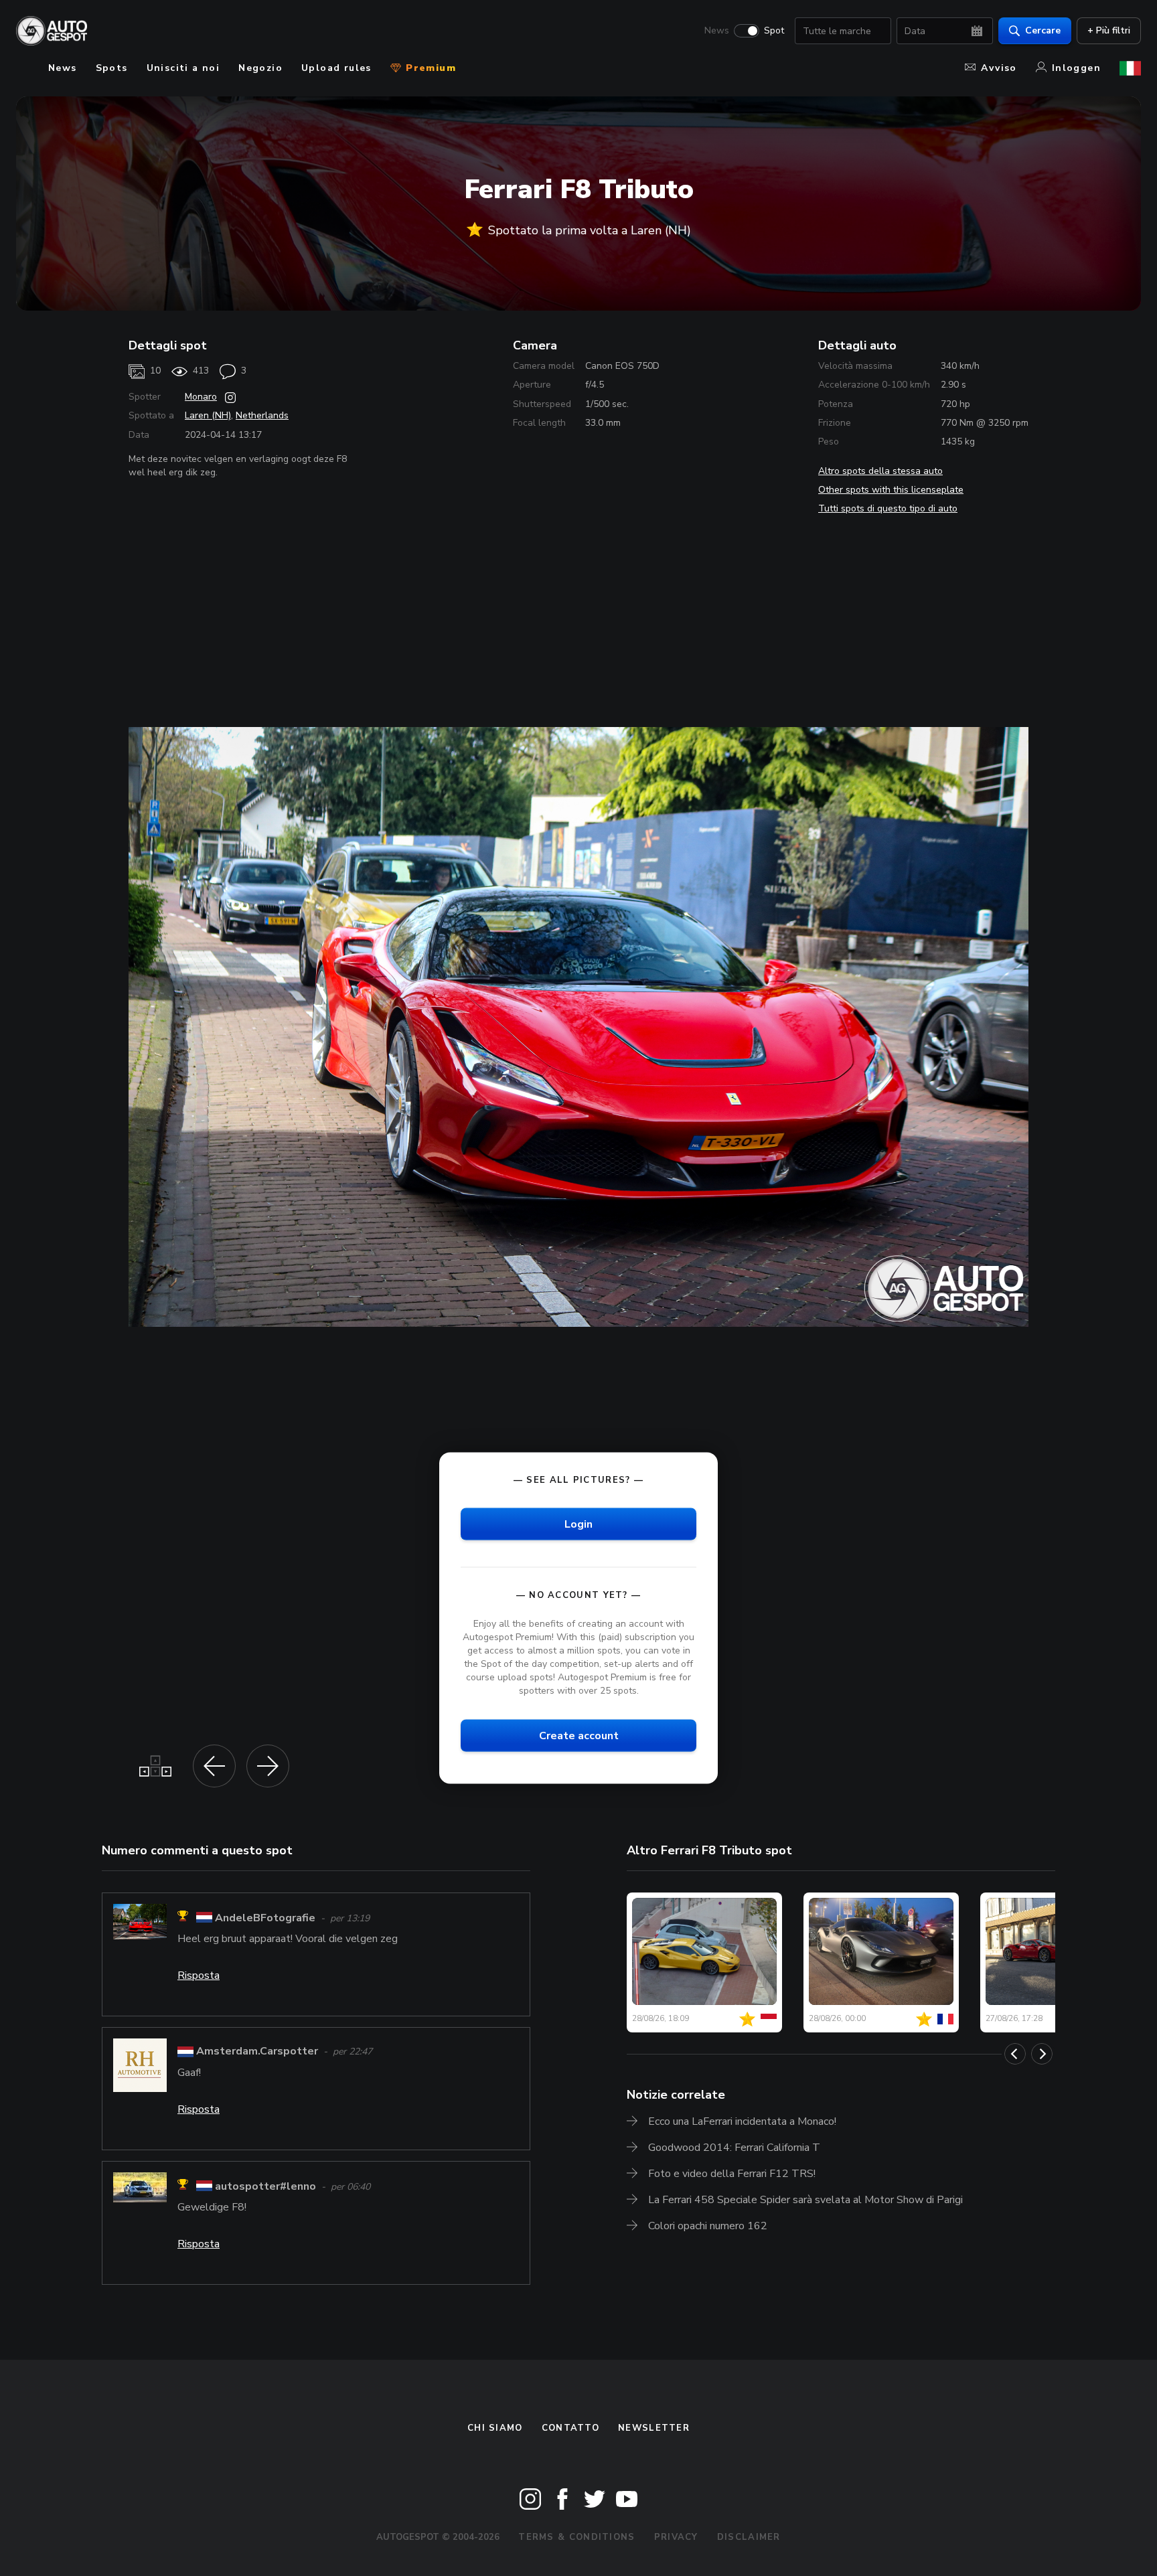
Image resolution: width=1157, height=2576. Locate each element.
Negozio (260, 68)
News (717, 31)
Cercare (1043, 30)
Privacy (676, 2537)
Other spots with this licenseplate (891, 490)
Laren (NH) (208, 415)
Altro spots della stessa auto (880, 471)
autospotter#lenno (265, 2186)
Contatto (570, 2428)
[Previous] (1015, 2054)
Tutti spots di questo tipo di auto (888, 508)
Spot (774, 31)
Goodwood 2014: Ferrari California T (734, 2148)
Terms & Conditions (576, 2537)
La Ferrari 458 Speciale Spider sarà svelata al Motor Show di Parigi (805, 2200)
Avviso (999, 68)
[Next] (1042, 2054)
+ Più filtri (1109, 30)
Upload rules (336, 68)
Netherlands (262, 415)
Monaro (201, 397)
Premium (429, 68)
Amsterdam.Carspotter (257, 2051)
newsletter (654, 2428)
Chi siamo (495, 2428)
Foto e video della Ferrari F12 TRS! (732, 2174)
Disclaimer (749, 2537)
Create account (579, 1735)
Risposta (199, 1976)
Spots (112, 68)
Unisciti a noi (183, 68)
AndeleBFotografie (265, 1918)
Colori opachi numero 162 (708, 2226)
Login (578, 1524)
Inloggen (1076, 68)
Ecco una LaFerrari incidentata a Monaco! (742, 2121)
